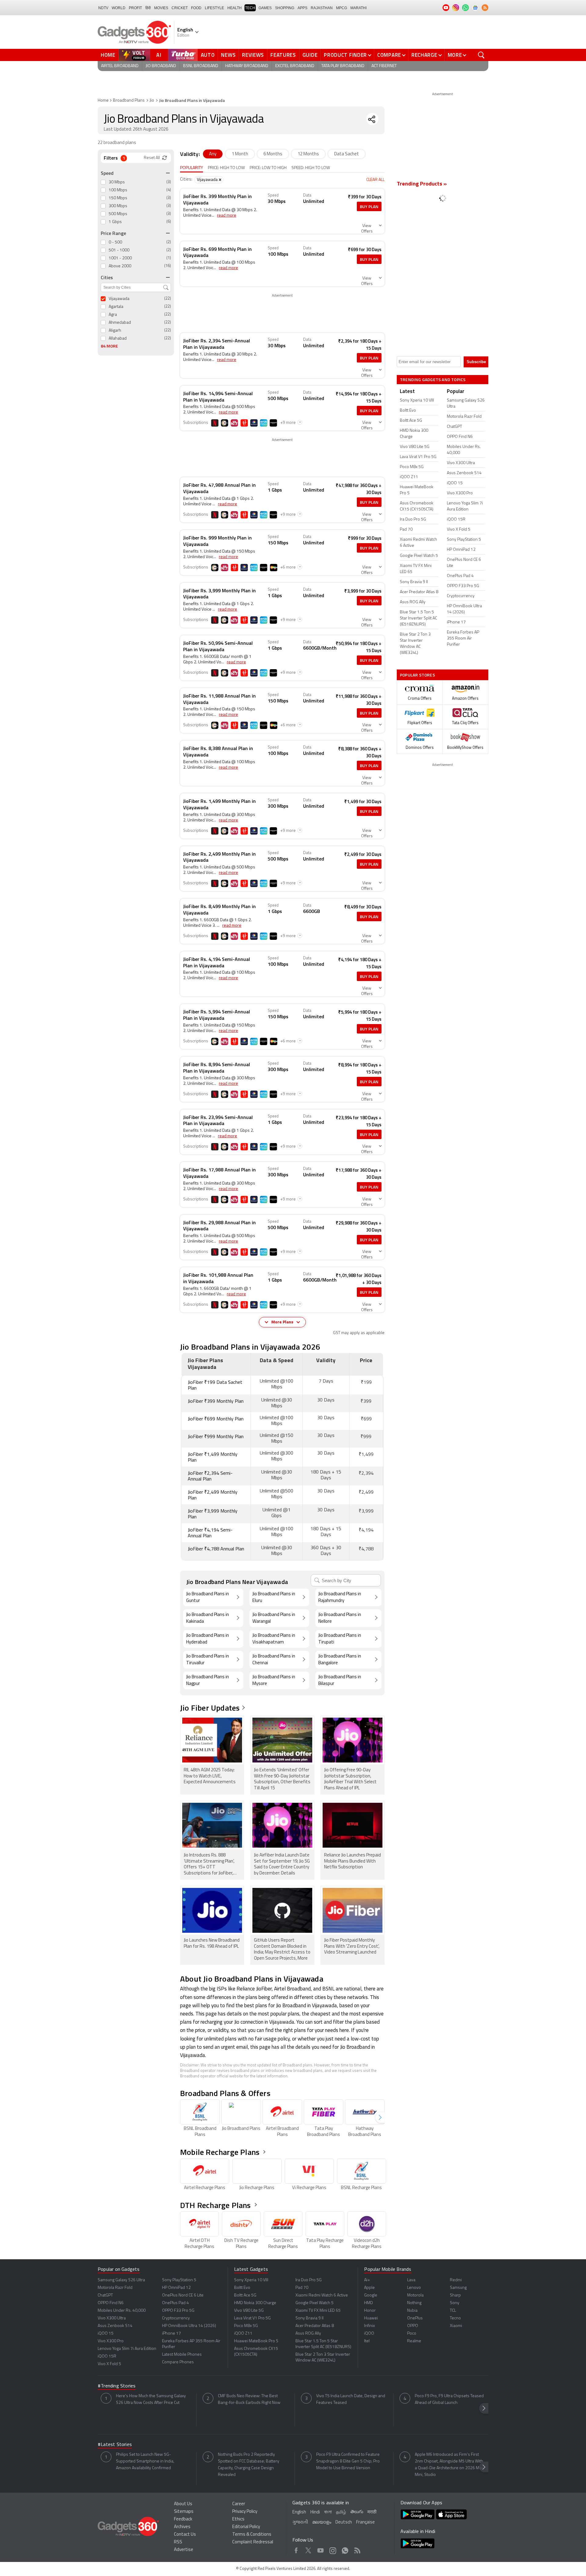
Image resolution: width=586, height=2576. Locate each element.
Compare (389, 55)
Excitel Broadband (295, 66)
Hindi (315, 2512)
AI (159, 55)
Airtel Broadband (120, 66)
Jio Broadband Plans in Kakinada (208, 1618)
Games (265, 8)
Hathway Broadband (247, 66)
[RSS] (485, 8)
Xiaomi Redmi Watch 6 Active (322, 2295)
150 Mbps (118, 198)
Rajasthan (322, 8)
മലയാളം (322, 2522)
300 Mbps (118, 206)
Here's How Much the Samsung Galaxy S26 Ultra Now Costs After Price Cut (151, 2399)
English (299, 2512)
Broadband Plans (129, 101)
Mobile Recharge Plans (220, 2152)
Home (108, 55)
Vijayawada (119, 299)
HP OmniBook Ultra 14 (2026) (189, 2326)
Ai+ (367, 2280)
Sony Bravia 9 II (309, 2318)
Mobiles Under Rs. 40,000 (122, 2311)
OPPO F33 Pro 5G (178, 2311)
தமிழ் (341, 2512)
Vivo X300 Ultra (112, 2318)
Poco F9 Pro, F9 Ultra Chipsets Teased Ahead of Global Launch (449, 2399)
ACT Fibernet (384, 66)
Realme (414, 2341)
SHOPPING (285, 8)
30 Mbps (117, 182)
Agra (113, 315)
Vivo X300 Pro (111, 2341)
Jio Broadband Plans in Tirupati (340, 1639)
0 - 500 (115, 242)
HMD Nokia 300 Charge (255, 2303)
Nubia (412, 2311)
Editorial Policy (246, 2527)
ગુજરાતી (300, 2522)
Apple (369, 2288)
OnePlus (415, 2318)
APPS (302, 8)
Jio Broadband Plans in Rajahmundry (340, 1598)
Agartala (116, 307)
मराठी (372, 2512)
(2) (169, 242)
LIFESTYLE (214, 8)
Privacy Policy (245, 2512)
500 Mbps (118, 214)
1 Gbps (115, 222)
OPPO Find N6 (111, 2303)
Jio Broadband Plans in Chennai (274, 1660)
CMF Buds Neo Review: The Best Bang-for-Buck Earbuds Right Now (249, 2399)
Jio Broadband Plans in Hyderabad (208, 1639)
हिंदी (148, 8)
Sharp (455, 2295)
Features (283, 55)
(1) (169, 258)
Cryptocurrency (176, 2318)
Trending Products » (422, 184)
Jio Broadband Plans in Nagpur (208, 1681)
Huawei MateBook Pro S (256, 2341)
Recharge (424, 55)
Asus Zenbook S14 (115, 2326)
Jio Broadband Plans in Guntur (208, 1598)
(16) (168, 266)
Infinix (369, 2326)
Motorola (415, 2295)
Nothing (414, 2303)
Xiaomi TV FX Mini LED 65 (318, 2311)
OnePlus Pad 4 (175, 2303)
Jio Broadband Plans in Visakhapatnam (274, 1639)
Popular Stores (417, 675)
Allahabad (118, 339)
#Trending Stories (117, 2386)
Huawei (371, 2318)
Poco (412, 2334)
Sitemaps (184, 2512)
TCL (453, 2311)
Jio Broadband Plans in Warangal (274, 1618)
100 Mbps (118, 190)
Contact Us (185, 2535)
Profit (135, 8)
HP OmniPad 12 (176, 2288)
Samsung (458, 2288)
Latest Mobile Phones (182, 2355)
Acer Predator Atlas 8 (315, 2326)
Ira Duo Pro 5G (309, 2280)
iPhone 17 (172, 2334)
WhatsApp (345, 2549)
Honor (370, 2311)
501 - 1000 (119, 250)
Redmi (456, 2280)
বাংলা (328, 2512)
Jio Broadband (161, 66)
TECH (250, 8)
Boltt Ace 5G (245, 2295)
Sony (455, 2303)
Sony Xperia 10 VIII (251, 2280)
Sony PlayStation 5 (179, 2280)
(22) (168, 299)
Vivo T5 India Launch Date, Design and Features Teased (351, 2399)
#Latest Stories (115, 2445)
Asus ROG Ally (308, 2334)
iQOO (369, 2334)
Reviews (253, 55)
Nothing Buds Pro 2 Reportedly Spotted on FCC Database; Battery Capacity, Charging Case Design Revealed (249, 2465)
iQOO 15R (107, 2356)
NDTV (103, 8)
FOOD (196, 8)
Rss (357, 2549)
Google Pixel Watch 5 (315, 2303)
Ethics (238, 2519)
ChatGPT (105, 2295)
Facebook (296, 2549)
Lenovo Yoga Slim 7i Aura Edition (127, 2349)
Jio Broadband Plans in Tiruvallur (208, 1660)
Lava (411, 2280)
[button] (380, 2118)
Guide (310, 55)
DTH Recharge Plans (215, 2205)
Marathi (358, 8)
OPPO (413, 2326)
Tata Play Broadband (343, 66)
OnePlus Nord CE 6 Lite (183, 2295)
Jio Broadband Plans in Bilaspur (340, 1681)
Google (371, 2295)
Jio (152, 101)
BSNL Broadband (201, 66)
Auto (208, 55)
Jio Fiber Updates (210, 1708)
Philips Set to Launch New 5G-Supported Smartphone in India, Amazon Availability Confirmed (145, 2461)
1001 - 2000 (120, 258)
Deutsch (344, 2522)
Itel (367, 2341)
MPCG (342, 8)
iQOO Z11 (243, 2334)
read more (227, 216)
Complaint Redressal (253, 2542)
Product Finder (345, 55)
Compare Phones (178, 2362)
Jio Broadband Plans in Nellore (340, 1618)
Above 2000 (120, 266)
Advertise (184, 2550)
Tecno (455, 2318)
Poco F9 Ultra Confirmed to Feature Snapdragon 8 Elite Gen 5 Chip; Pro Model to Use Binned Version (348, 2461)
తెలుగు (357, 2512)
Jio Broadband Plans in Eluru (274, 1598)
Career (239, 2504)
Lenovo (414, 2288)
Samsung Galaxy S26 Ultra (121, 2280)
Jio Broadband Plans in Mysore (274, 1681)
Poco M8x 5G (246, 2326)
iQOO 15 (106, 2334)
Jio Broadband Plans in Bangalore (340, 1660)
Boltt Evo (242, 2288)
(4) (169, 190)
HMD (369, 2303)
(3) (169, 182)
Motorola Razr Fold (115, 2288)
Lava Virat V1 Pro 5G (252, 2318)
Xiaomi (456, 2326)
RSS (178, 2542)
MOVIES (161, 8)
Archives (182, 2527)
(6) (169, 222)
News (228, 55)
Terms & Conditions (252, 2535)
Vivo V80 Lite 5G (249, 2311)
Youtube (321, 2549)
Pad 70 (302, 2288)
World (119, 8)
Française (365, 2522)
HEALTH (235, 8)
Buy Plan (369, 206)
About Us (183, 2504)
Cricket (180, 8)
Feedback (183, 2519)
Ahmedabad (120, 323)
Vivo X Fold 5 (109, 2364)
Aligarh (115, 331)
